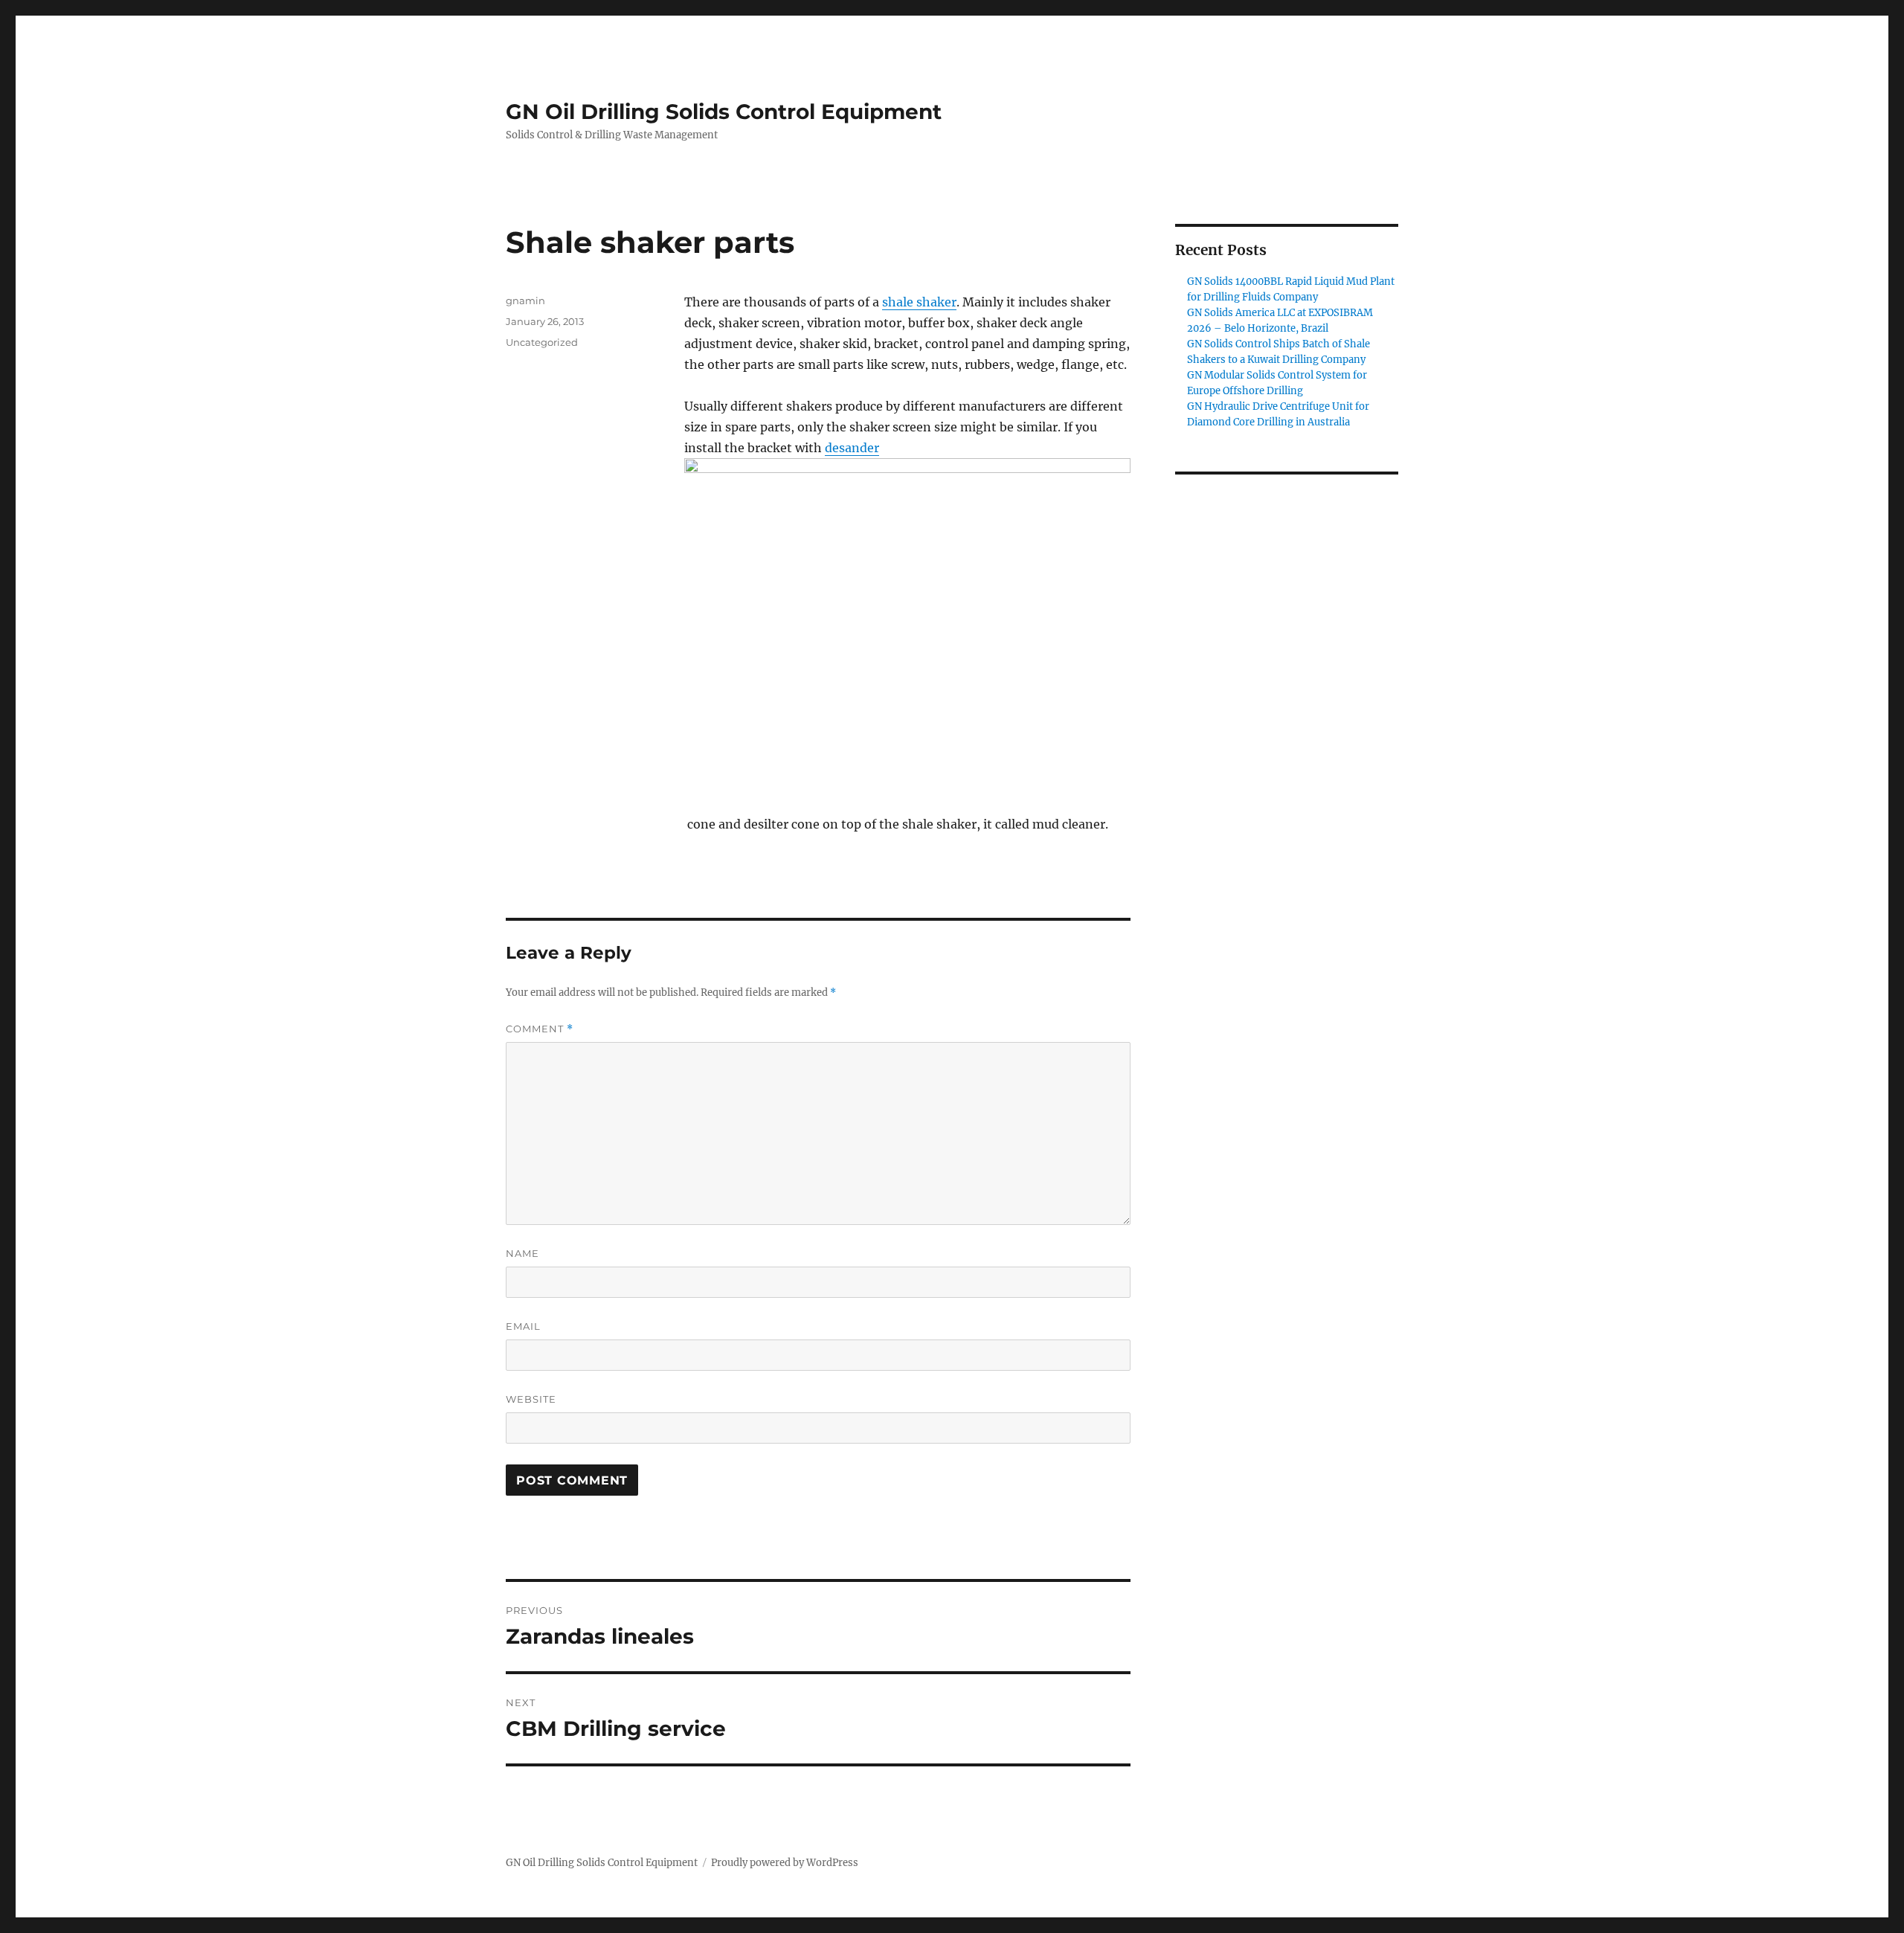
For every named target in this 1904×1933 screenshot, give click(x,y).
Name (522, 1253)
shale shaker (919, 302)
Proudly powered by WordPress (785, 1863)
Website (531, 1399)
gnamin (525, 300)
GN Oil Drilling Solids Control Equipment (724, 112)
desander (852, 448)
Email (523, 1326)
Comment (540, 1029)
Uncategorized (542, 342)
